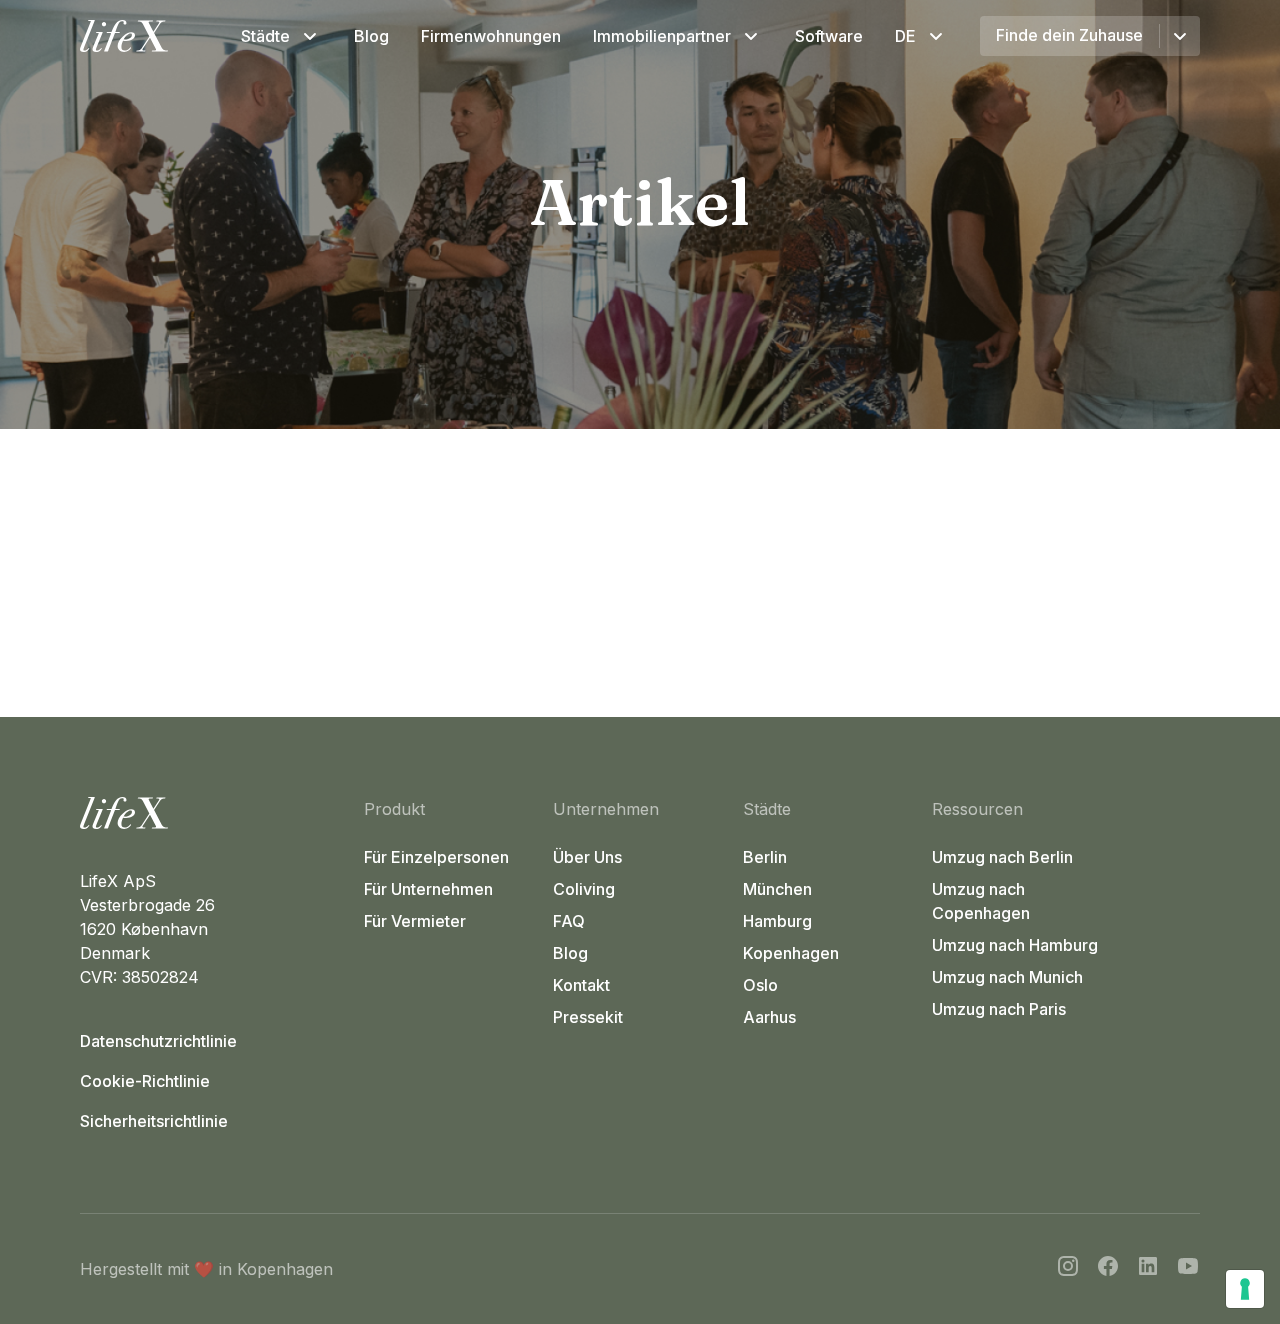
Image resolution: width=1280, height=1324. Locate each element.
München (777, 889)
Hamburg (777, 921)
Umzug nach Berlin (1002, 857)
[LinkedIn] (1148, 1269)
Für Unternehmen (428, 889)
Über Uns (587, 857)
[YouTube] (1188, 1269)
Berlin (765, 857)
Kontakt (581, 985)
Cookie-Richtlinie (145, 1081)
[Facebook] (1108, 1269)
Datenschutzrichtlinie (158, 1041)
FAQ (569, 921)
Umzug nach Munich (1007, 977)
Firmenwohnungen (491, 36)
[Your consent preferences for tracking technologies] (1245, 1289)
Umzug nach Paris (999, 1009)
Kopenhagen (791, 953)
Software (829, 36)
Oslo (760, 985)
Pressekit (588, 1017)
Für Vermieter (415, 921)
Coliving (584, 889)
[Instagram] (1068, 1269)
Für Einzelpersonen (436, 857)
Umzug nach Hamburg (1015, 945)
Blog (371, 36)
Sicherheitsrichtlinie (154, 1121)
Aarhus (769, 1017)
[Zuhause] (214, 813)
